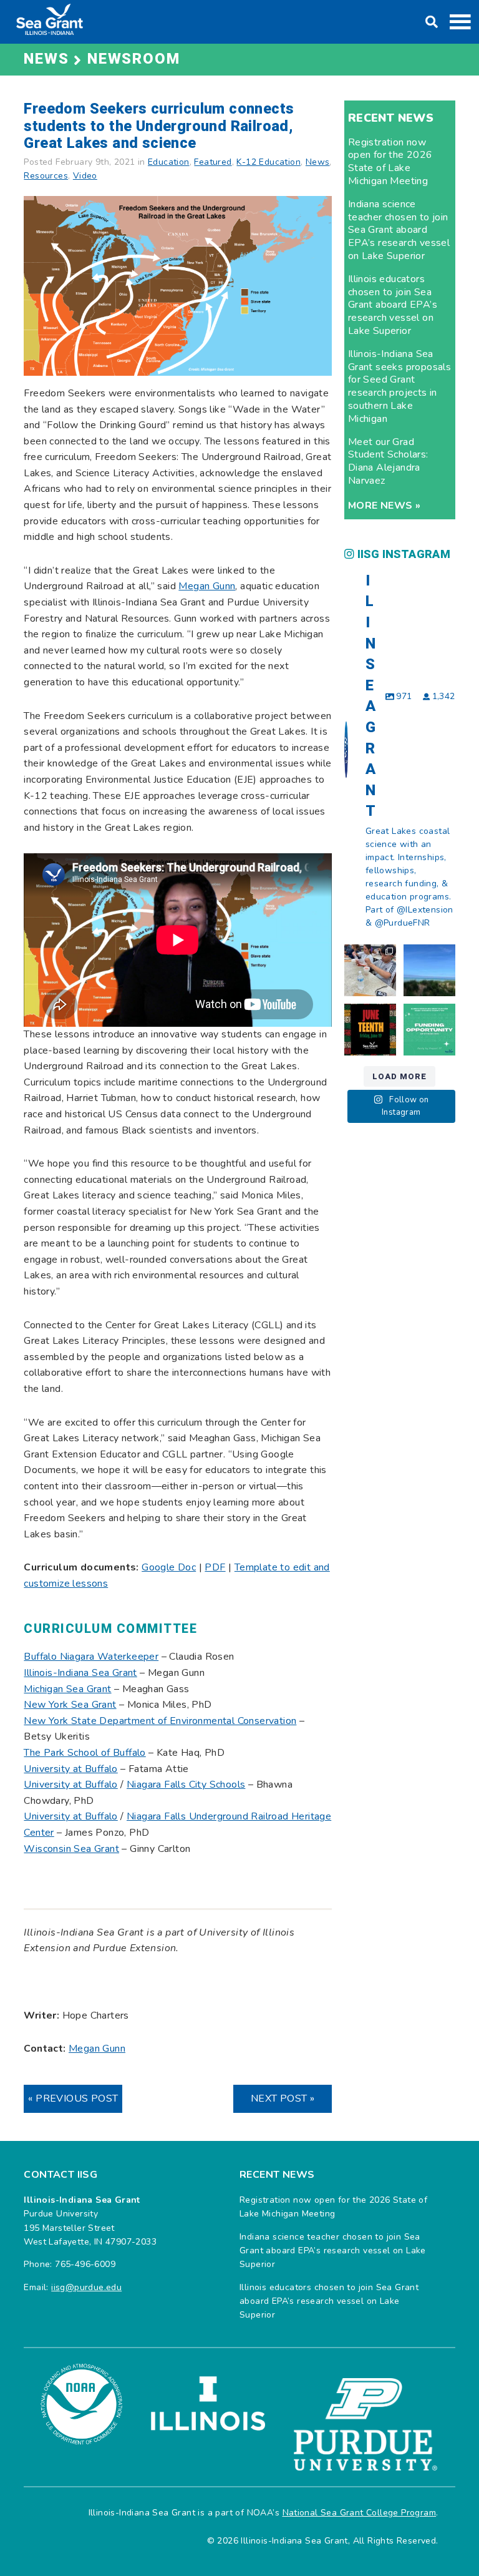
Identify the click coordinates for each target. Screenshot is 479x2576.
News (318, 162)
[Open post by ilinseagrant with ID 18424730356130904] (429, 1030)
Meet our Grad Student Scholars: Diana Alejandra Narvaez (388, 461)
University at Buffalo (70, 1816)
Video (85, 176)
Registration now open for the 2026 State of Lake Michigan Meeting (390, 162)
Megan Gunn (207, 586)
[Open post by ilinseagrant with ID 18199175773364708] (370, 1030)
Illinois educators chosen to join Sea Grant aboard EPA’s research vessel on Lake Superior (393, 305)
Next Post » (283, 2099)
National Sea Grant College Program (360, 2513)
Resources (46, 176)
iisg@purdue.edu (86, 2287)
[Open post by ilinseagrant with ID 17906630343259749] (429, 970)
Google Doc (169, 1567)
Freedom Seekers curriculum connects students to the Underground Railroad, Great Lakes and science (159, 126)
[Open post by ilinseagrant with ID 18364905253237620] (370, 970)
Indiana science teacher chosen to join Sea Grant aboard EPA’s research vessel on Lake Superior (399, 230)
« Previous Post (73, 2099)
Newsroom (133, 59)
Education (169, 162)
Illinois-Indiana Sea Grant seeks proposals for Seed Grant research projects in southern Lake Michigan (399, 386)
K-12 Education (269, 162)
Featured (213, 162)
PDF (215, 1567)
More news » (384, 506)
